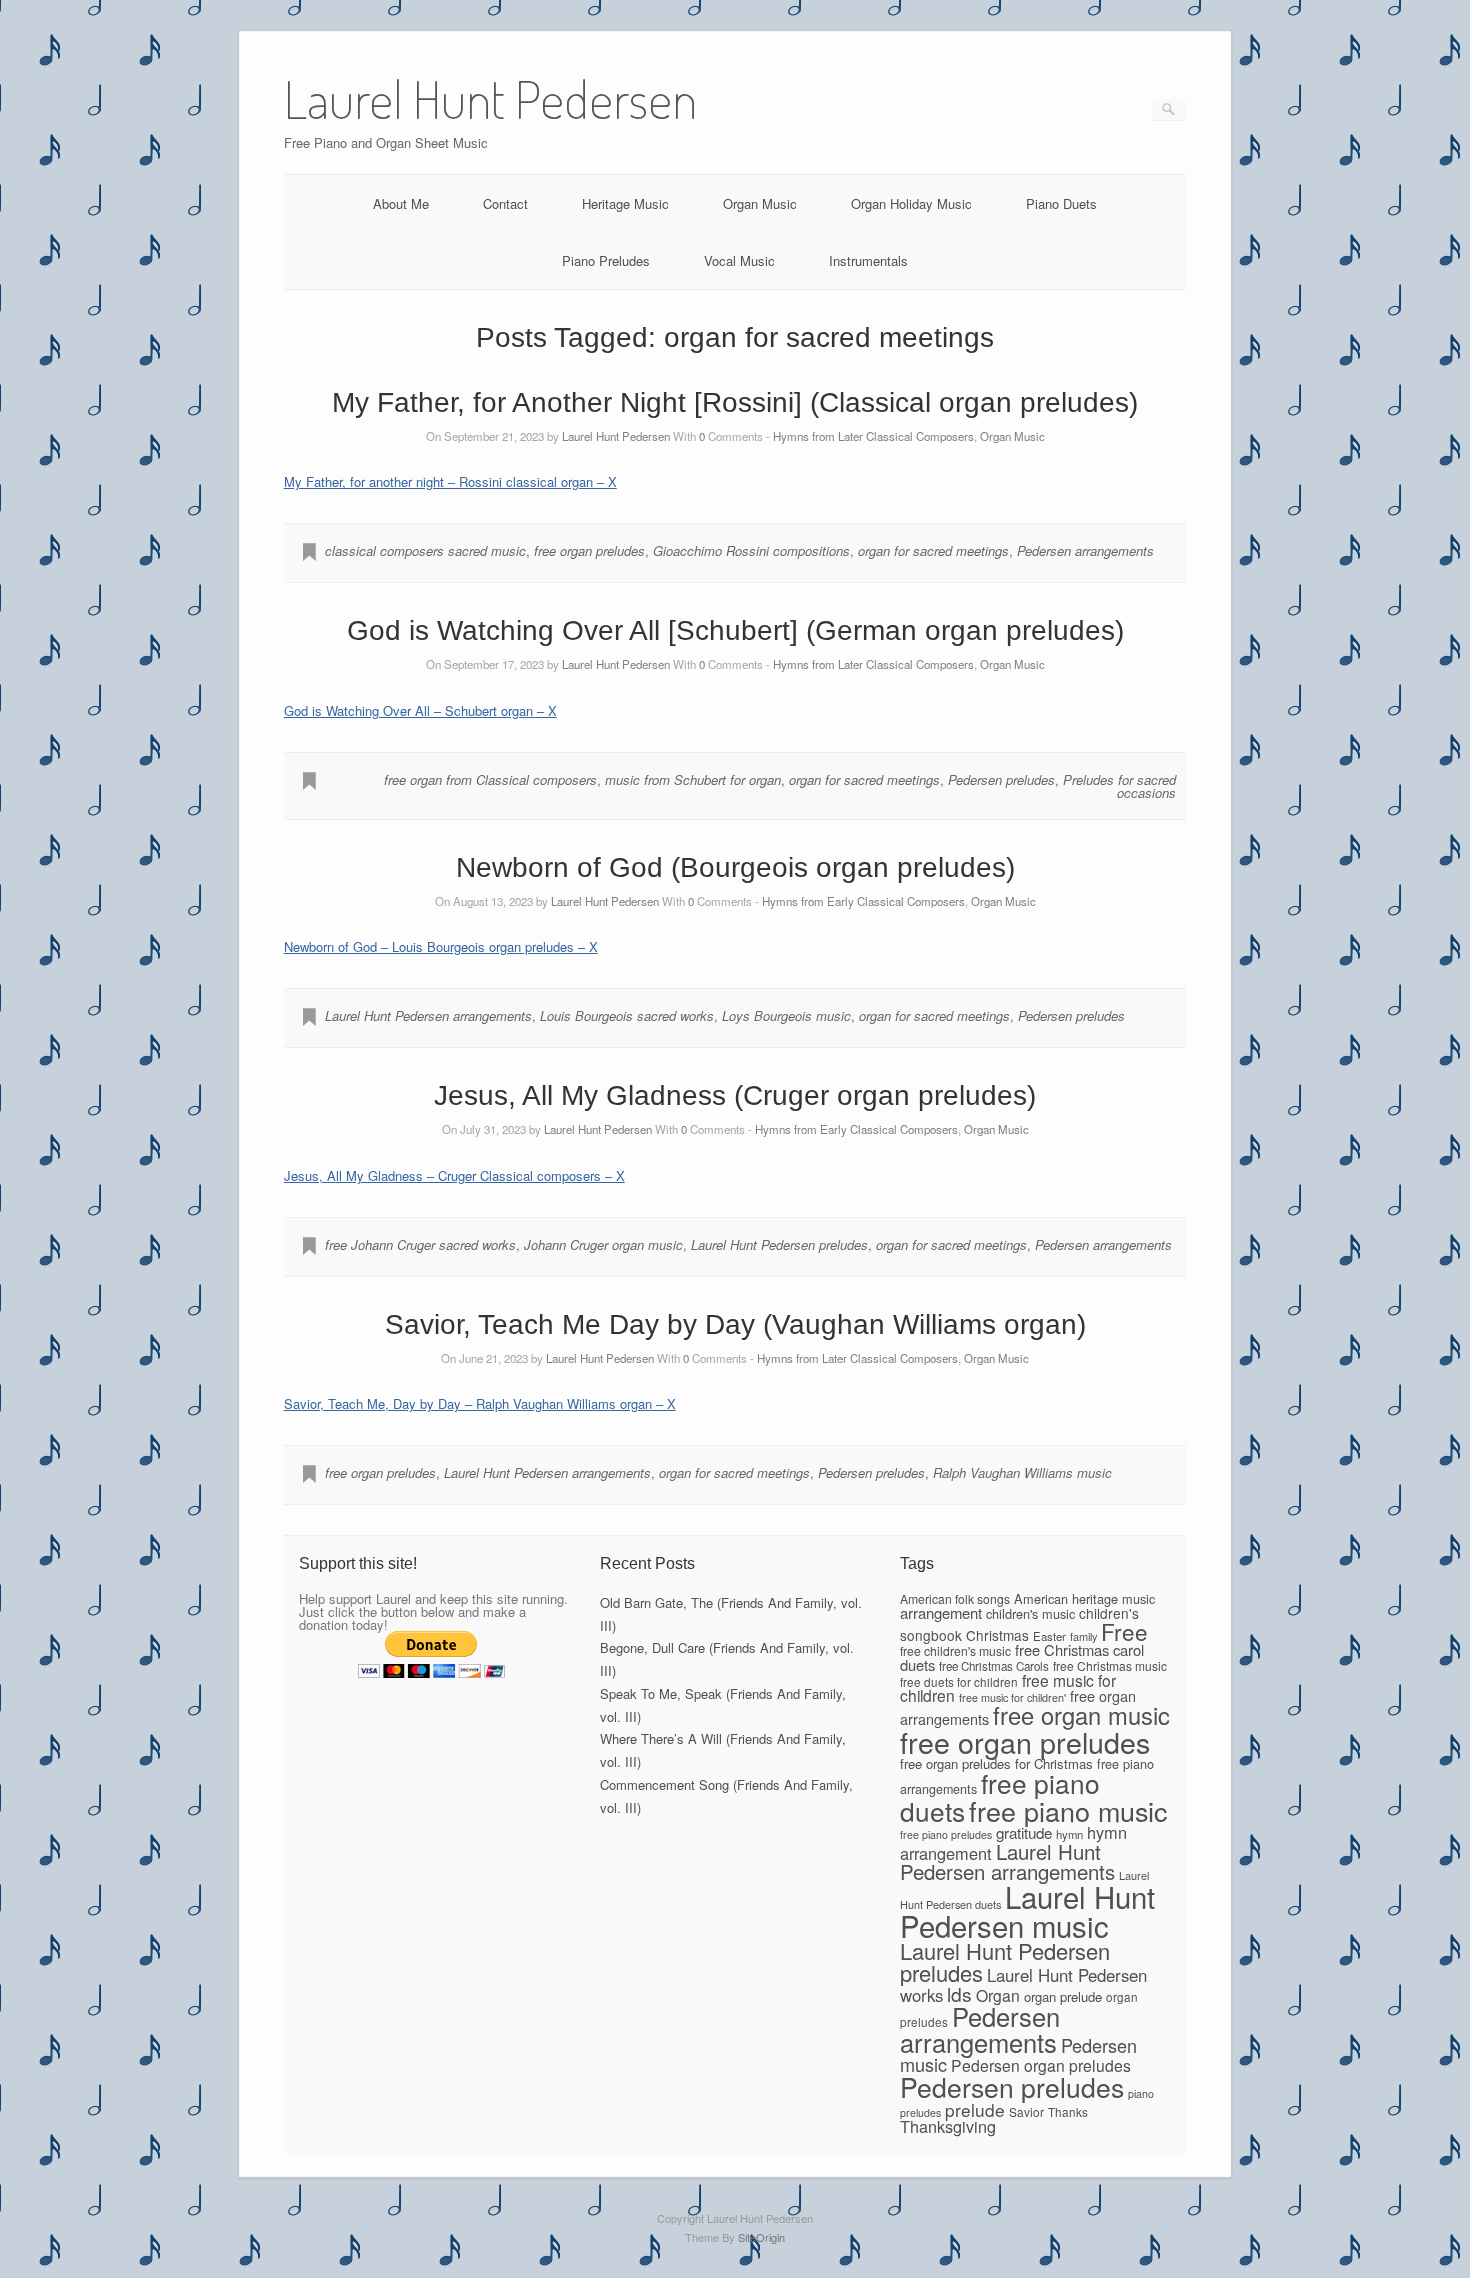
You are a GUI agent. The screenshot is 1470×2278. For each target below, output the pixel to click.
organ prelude (1063, 1996)
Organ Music (760, 203)
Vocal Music (739, 260)
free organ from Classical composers (490, 779)
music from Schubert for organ (693, 779)
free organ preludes (589, 550)
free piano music (1068, 1810)
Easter (1049, 1636)
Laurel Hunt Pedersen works (1023, 1985)
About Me (401, 203)
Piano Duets (1061, 203)
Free (1124, 1631)
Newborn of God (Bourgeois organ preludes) (735, 867)
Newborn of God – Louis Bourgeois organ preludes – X (441, 946)
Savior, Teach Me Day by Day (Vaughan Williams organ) (735, 1324)
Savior (1026, 2111)
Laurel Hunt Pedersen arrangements (428, 1015)
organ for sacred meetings (933, 550)
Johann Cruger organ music (603, 1244)
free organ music (1081, 1715)
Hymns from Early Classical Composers (863, 901)
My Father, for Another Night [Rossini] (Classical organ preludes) (735, 402)
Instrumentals (868, 260)
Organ (998, 1995)
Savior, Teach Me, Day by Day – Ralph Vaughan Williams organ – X (480, 1403)
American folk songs (955, 1598)
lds (959, 1993)
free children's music (955, 1650)
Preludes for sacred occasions (1119, 786)
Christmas (997, 1635)
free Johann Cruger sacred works (420, 1244)
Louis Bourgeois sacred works (627, 1015)
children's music (1030, 1613)
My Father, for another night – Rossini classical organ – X (450, 481)
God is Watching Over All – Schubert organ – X (420, 710)
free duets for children (959, 1681)
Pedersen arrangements (1085, 550)
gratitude (1024, 1832)
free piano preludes (946, 1834)
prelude (975, 2109)
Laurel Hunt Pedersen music (1027, 1910)
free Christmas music (1110, 1665)
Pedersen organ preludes (1041, 2065)
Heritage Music (625, 203)
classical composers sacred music (425, 550)
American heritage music (1084, 1598)
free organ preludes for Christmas (996, 1763)
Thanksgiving (948, 2126)
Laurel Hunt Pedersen (616, 436)
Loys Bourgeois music (786, 1015)
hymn (1069, 1834)
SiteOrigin (761, 2237)
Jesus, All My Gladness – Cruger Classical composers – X (454, 1175)
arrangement (941, 1612)
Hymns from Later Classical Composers (873, 436)
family (1083, 1636)
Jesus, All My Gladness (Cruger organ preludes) (735, 1095)
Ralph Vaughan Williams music (1022, 1472)
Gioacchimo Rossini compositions (751, 550)
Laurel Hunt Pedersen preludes (779, 1244)
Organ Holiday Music (911, 203)
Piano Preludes (606, 260)
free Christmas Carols (994, 1666)
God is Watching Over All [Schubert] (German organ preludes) (735, 630)
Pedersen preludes (1001, 779)
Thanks (1068, 2111)
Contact (505, 203)
